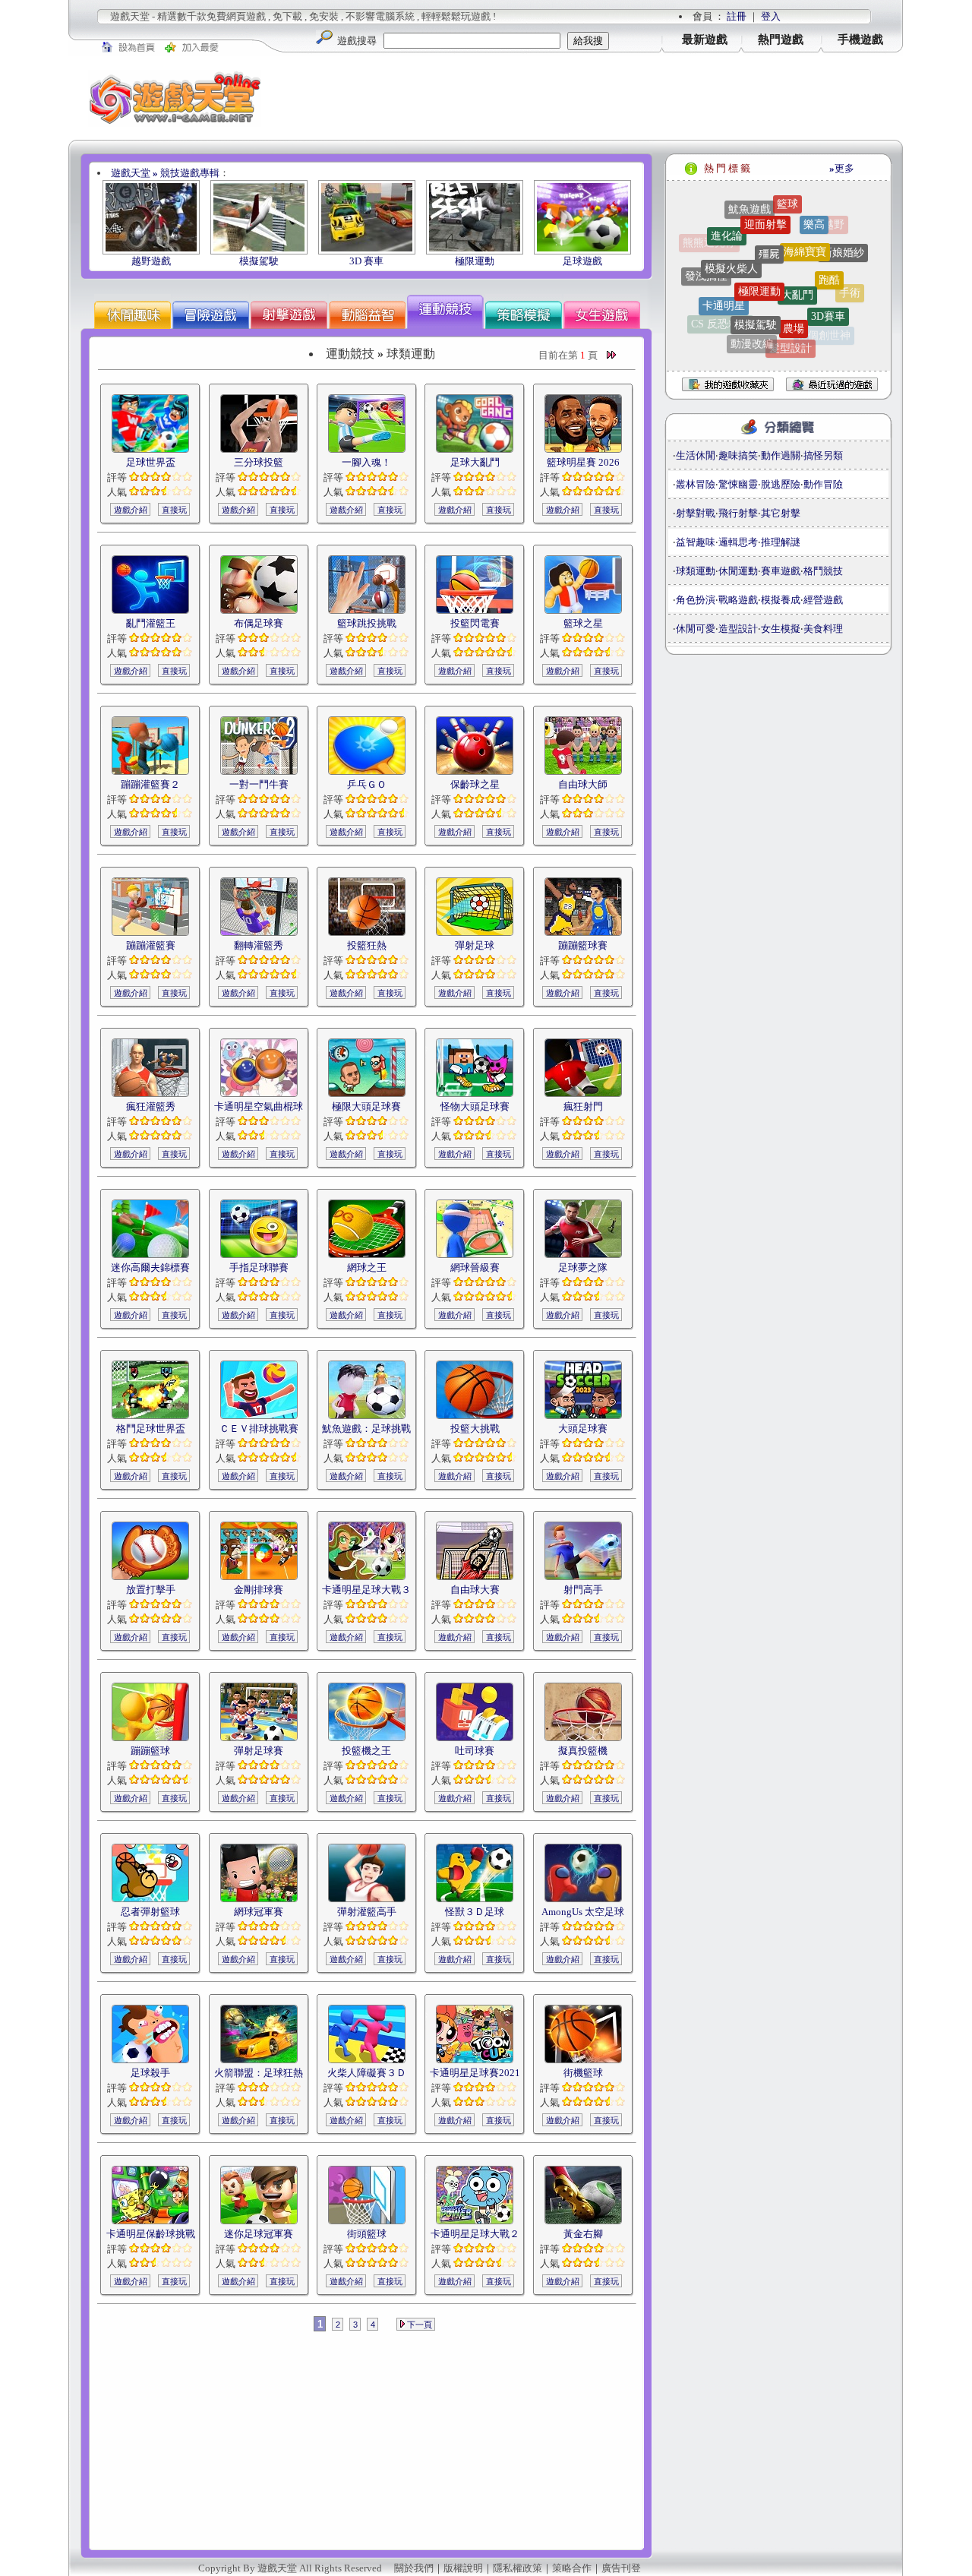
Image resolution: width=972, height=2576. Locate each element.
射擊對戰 (696, 513)
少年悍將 (817, 340)
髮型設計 (791, 316)
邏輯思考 (738, 542)
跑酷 (829, 240)
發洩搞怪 (706, 259)
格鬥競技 (823, 571)
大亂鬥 (797, 242)
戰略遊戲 (738, 600)
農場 (794, 279)
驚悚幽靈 (738, 484)
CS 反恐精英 (720, 304)
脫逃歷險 (781, 484)
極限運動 (475, 261)
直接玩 (174, 510)
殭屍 (769, 211)
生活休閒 (696, 455)
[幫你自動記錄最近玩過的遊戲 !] (832, 384)
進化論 (727, 219)
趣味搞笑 (738, 455)
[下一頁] (611, 355)
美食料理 (823, 629)
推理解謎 (781, 542)
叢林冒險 (696, 484)
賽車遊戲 (781, 571)
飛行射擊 (738, 513)
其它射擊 (781, 513)
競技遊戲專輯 (190, 173)
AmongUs (790, 342)
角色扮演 (696, 600)
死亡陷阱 (752, 338)
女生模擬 (781, 629)
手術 (850, 275)
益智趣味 (696, 542)
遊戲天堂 (131, 173)
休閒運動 (738, 571)
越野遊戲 (151, 261)
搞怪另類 (823, 455)
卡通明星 (724, 269)
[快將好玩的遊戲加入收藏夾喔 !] (720, 384)
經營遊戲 (823, 600)
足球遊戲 (582, 261)
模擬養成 (781, 600)
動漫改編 (752, 312)
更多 (842, 168)
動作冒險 (823, 484)
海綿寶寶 (805, 212)
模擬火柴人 (731, 230)
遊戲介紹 (131, 510)
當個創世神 (824, 315)
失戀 (726, 330)
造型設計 (738, 629)
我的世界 (777, 351)
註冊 (737, 16)
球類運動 (696, 571)
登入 (771, 16)
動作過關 (781, 455)
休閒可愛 (696, 629)
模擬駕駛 (259, 261)
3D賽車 (828, 279)
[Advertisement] (592, 98)
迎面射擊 (765, 201)
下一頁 (418, 2325)
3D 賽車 (366, 261)
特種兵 (705, 294)
